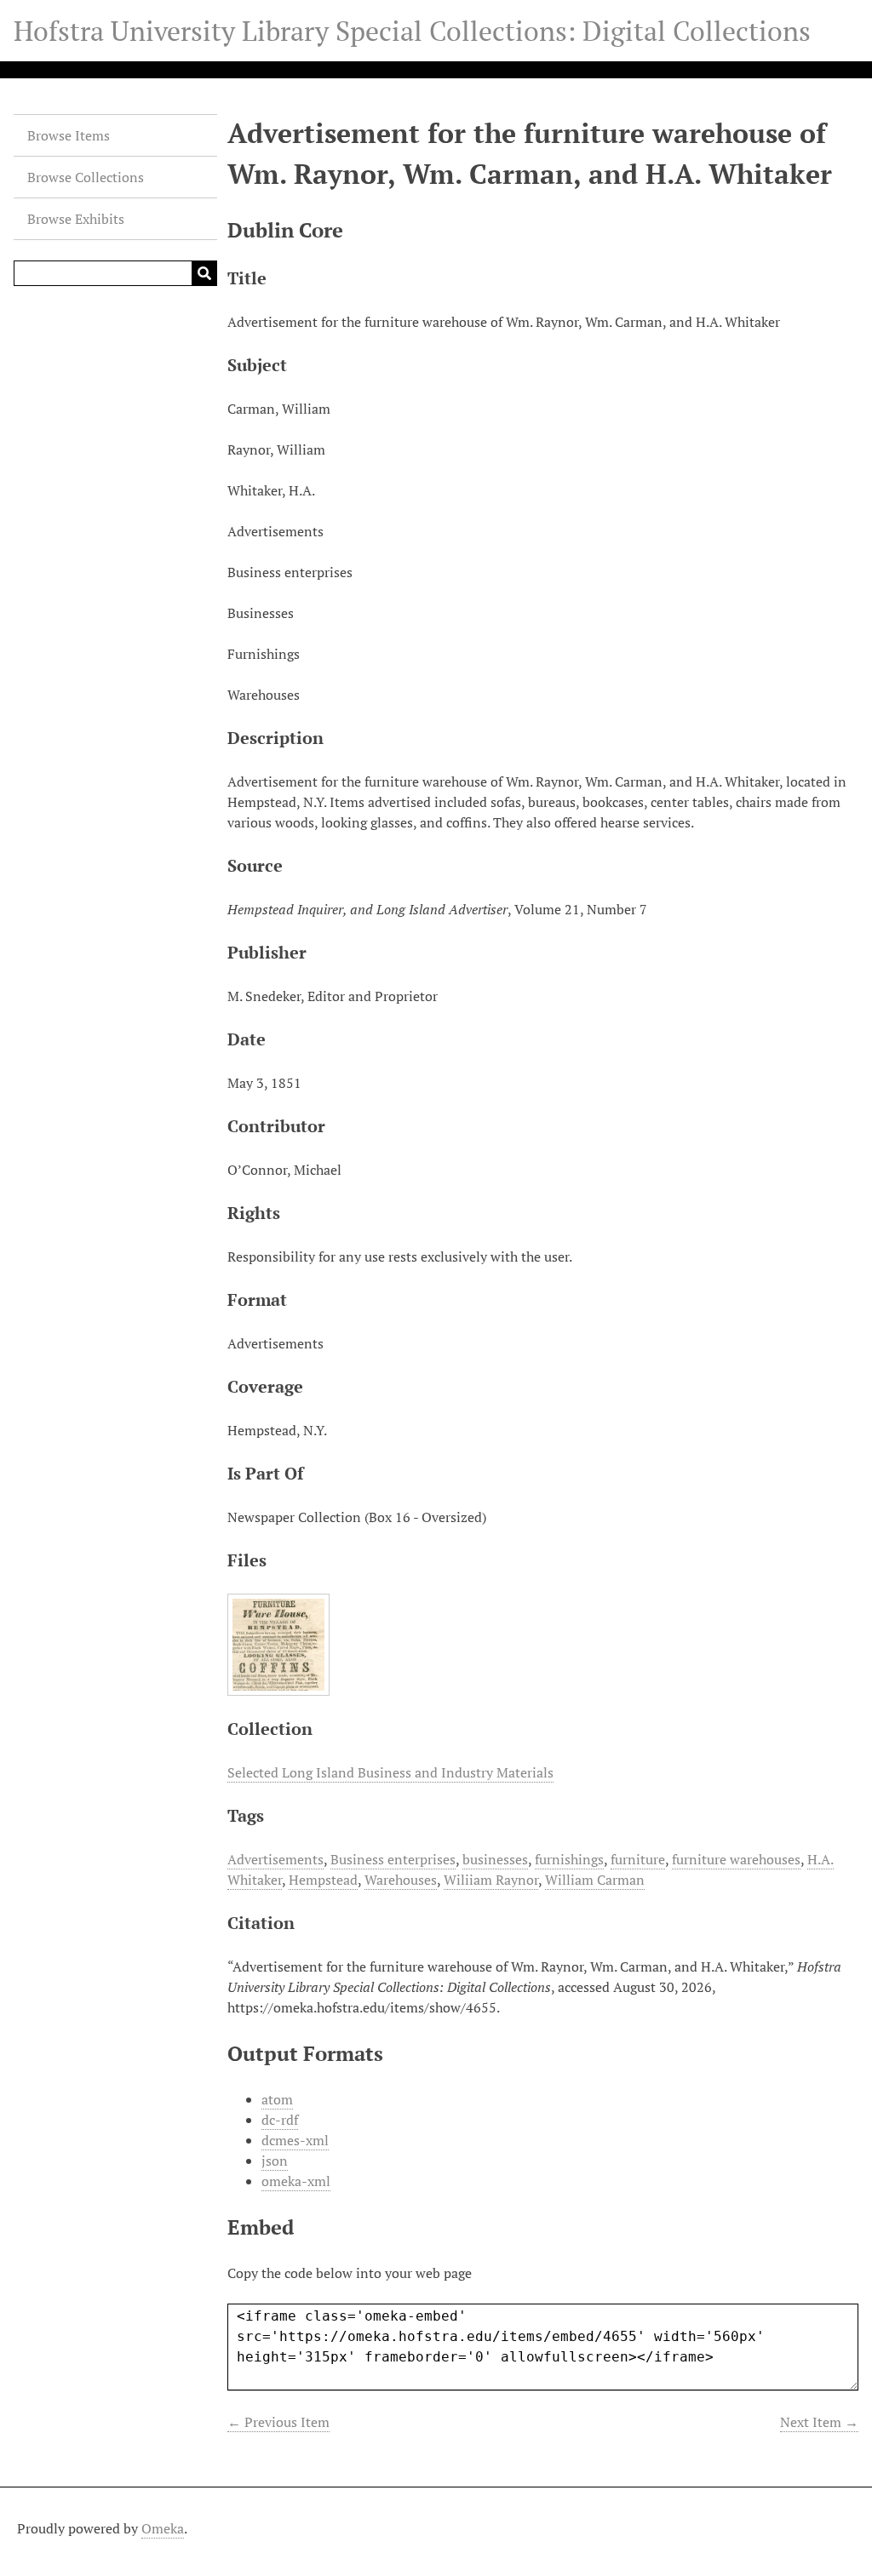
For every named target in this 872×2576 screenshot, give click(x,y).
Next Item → (819, 2422)
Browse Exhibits (76, 219)
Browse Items (69, 135)
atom (277, 2099)
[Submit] (204, 273)
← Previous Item (278, 2422)
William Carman (595, 1880)
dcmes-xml (295, 2140)
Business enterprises (393, 1859)
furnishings (569, 1859)
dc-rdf (280, 2120)
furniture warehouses (736, 1859)
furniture (638, 1859)
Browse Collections (86, 177)
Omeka (163, 2528)
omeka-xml (296, 2181)
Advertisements (275, 1859)
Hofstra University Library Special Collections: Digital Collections (412, 31)
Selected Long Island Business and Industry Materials (390, 1772)
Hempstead (323, 1880)
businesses (495, 1859)
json (275, 2161)
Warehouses (401, 1880)
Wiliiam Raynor (491, 1880)
